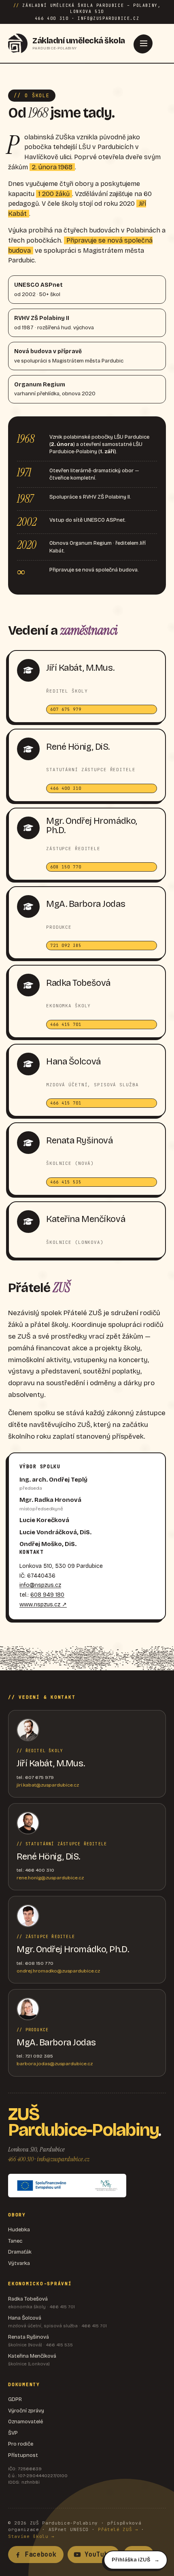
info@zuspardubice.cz (63, 2159)
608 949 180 (47, 1595)
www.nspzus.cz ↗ (43, 1605)
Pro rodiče (21, 2444)
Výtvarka (19, 2263)
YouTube (98, 2555)
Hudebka (19, 2230)
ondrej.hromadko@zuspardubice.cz (58, 1971)
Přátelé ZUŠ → (118, 2529)
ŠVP (13, 2433)
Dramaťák (20, 2252)
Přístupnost (23, 2455)
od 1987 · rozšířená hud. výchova (54, 323)
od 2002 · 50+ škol (38, 290)
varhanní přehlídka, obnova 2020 (55, 389)
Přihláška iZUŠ (131, 2560)
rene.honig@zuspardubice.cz (50, 1878)
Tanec (15, 2241)
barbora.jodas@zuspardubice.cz (55, 2064)
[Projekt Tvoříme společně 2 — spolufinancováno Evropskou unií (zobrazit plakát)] (67, 2186)
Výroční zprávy (26, 2411)
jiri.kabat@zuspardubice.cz (48, 1785)
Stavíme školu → (31, 2536)
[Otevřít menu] (144, 43)
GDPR (15, 2399)
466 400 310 (21, 2159)
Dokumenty (24, 2384)
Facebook (41, 2555)
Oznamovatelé (25, 2422)
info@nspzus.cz (40, 1585)
